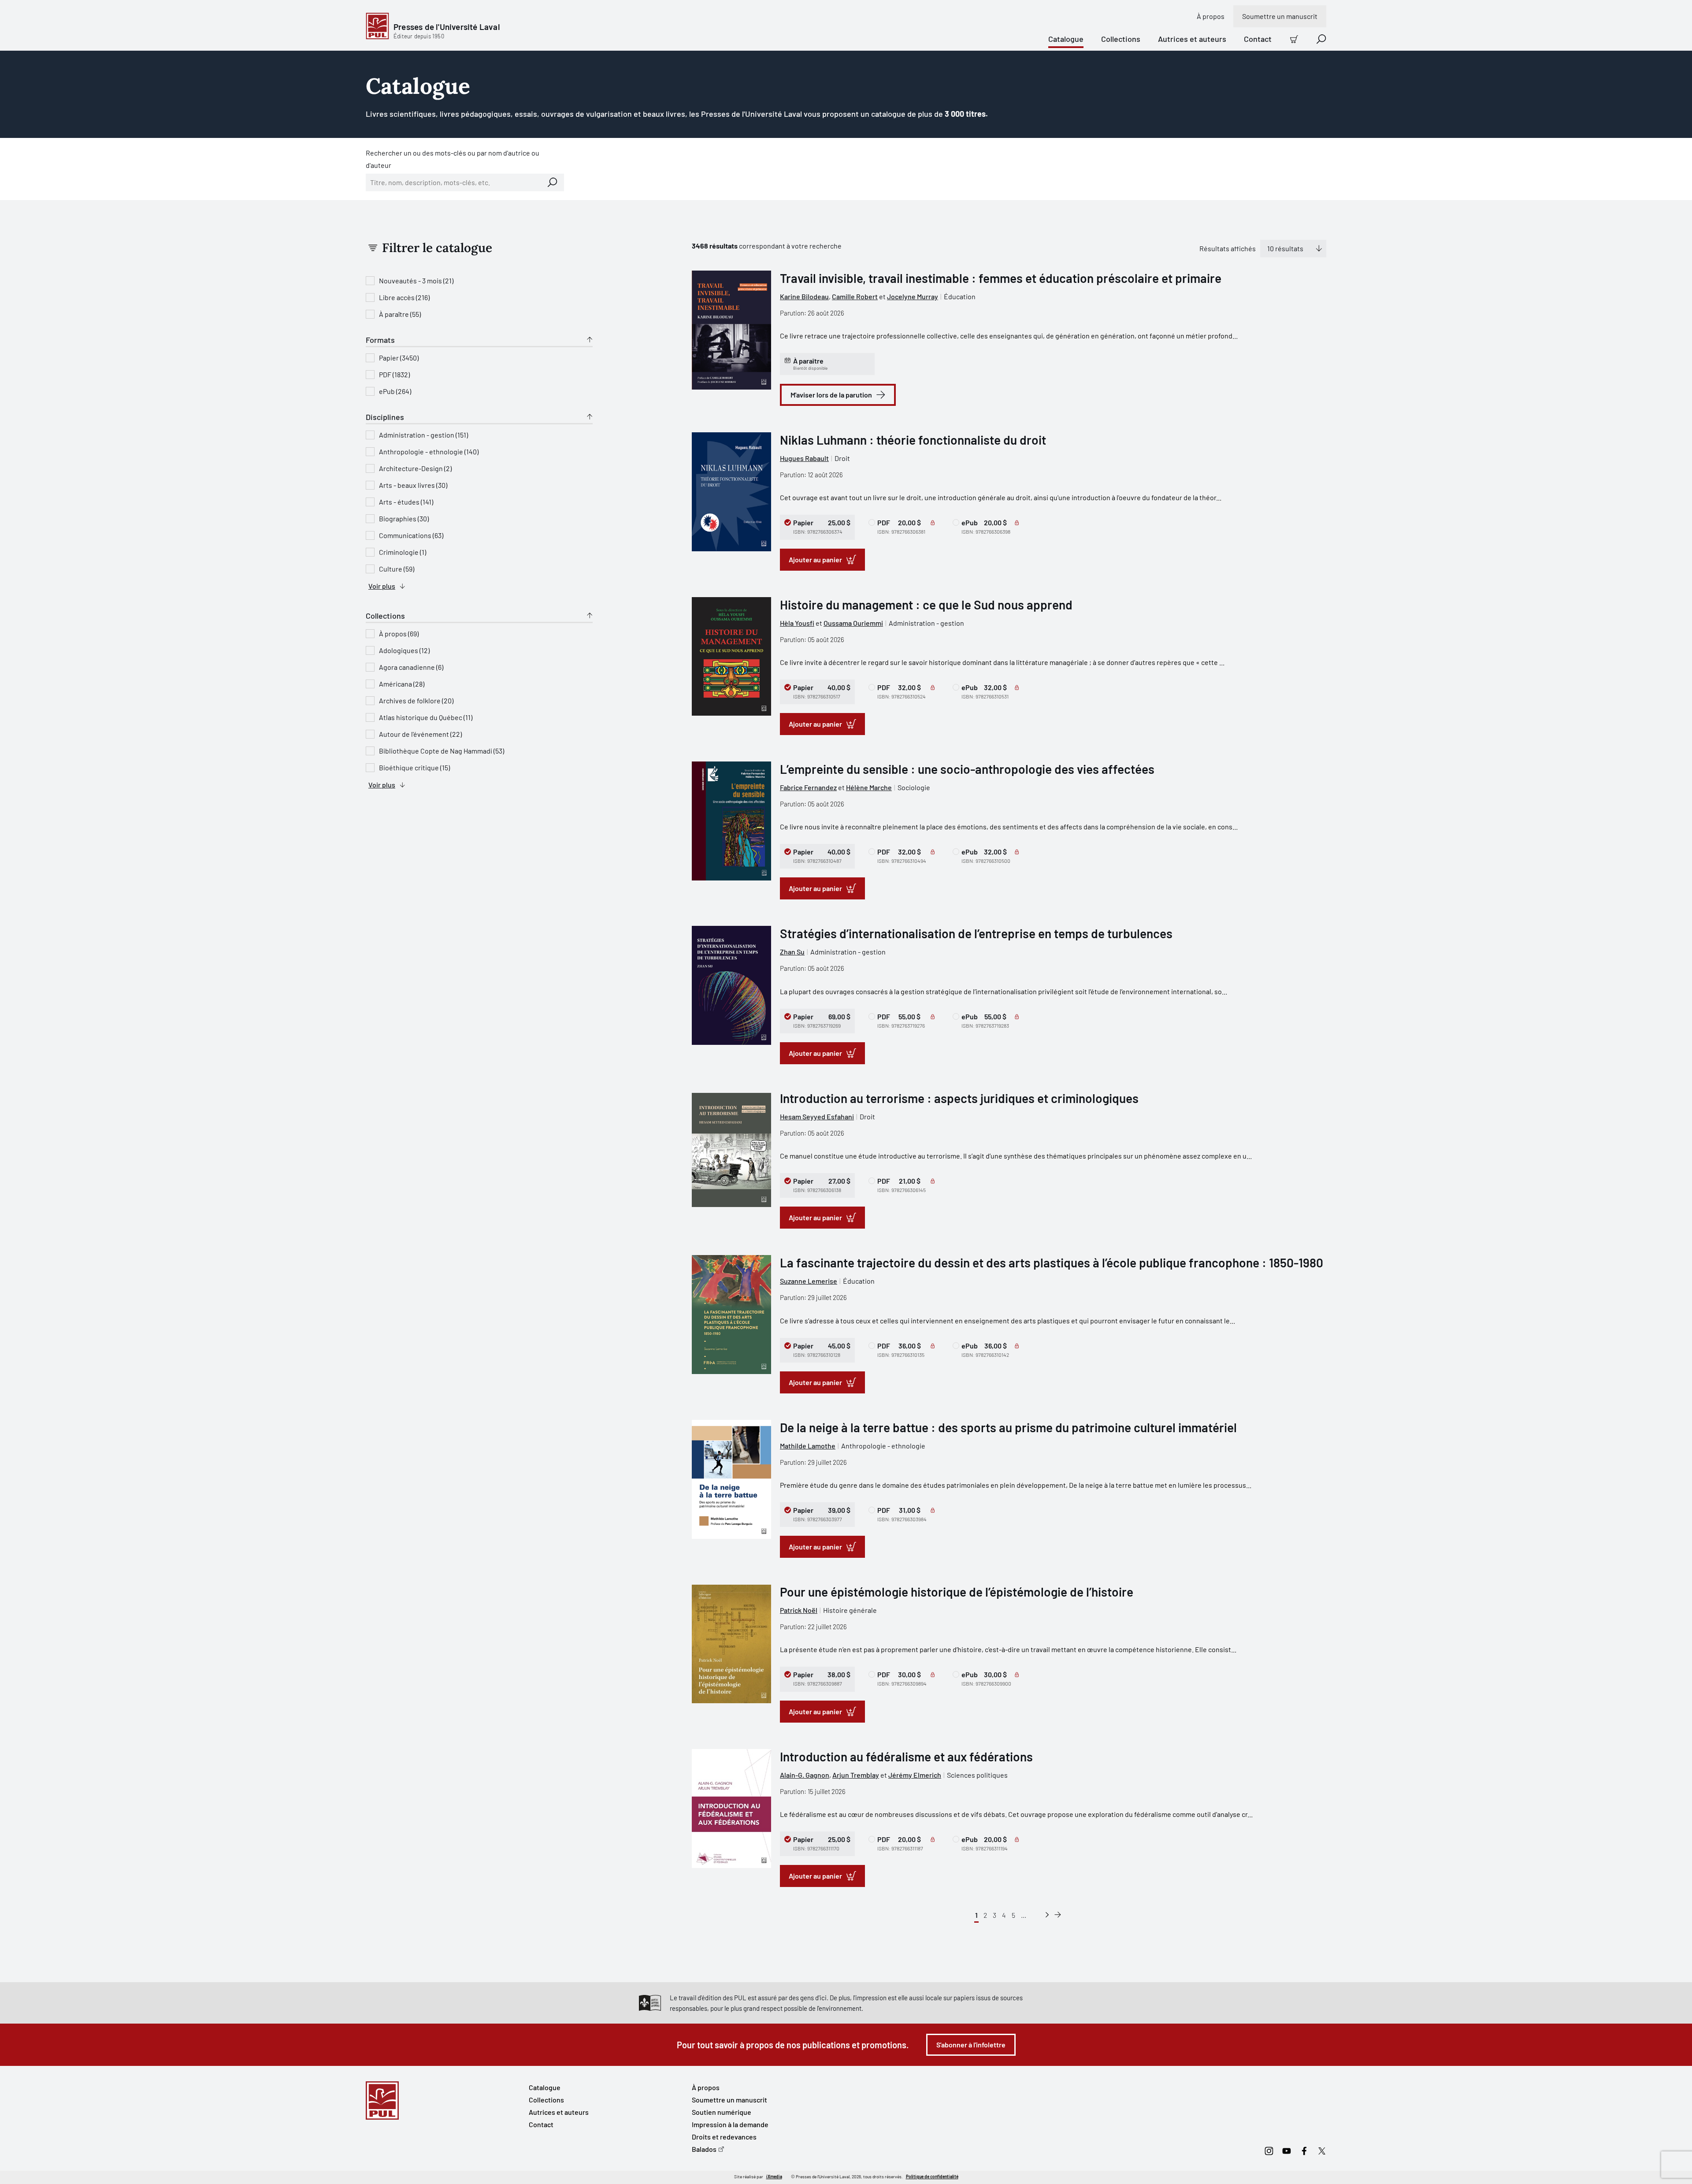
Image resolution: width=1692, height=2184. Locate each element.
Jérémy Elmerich (915, 1775)
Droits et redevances (724, 2137)
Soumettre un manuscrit (1280, 16)
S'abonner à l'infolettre (971, 2045)
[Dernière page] (1058, 1915)
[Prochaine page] (1047, 1915)
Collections (1121, 39)
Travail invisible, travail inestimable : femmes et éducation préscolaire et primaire (1001, 278)
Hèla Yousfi (797, 623)
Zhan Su (792, 952)
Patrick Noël (799, 1610)
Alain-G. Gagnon (805, 1775)
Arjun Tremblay (856, 1775)
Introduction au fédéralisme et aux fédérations (906, 1757)
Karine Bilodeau (804, 296)
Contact (1258, 39)
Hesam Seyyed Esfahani (817, 1116)
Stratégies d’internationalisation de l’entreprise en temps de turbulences (976, 933)
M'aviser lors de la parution (831, 395)
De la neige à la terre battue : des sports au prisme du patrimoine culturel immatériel (1008, 1427)
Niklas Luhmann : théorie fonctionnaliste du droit (913, 440)
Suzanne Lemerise (809, 1281)
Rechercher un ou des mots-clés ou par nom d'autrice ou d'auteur (453, 159)
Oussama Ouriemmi (853, 623)
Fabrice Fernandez (808, 787)
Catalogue (1066, 39)
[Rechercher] (553, 182)
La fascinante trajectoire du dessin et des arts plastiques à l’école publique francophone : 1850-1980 (1052, 1263)
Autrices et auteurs (1192, 39)
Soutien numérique (722, 2112)
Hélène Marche (869, 787)
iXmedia (774, 2177)
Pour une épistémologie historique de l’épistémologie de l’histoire (957, 1592)
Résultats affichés (1228, 248)
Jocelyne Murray (913, 296)
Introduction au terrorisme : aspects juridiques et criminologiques (959, 1098)
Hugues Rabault (804, 458)
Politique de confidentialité (932, 2177)
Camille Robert (855, 296)
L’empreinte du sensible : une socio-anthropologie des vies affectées (967, 769)
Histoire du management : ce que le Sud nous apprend (926, 605)
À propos (1211, 16)
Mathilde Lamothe (808, 1446)
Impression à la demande (730, 2124)
